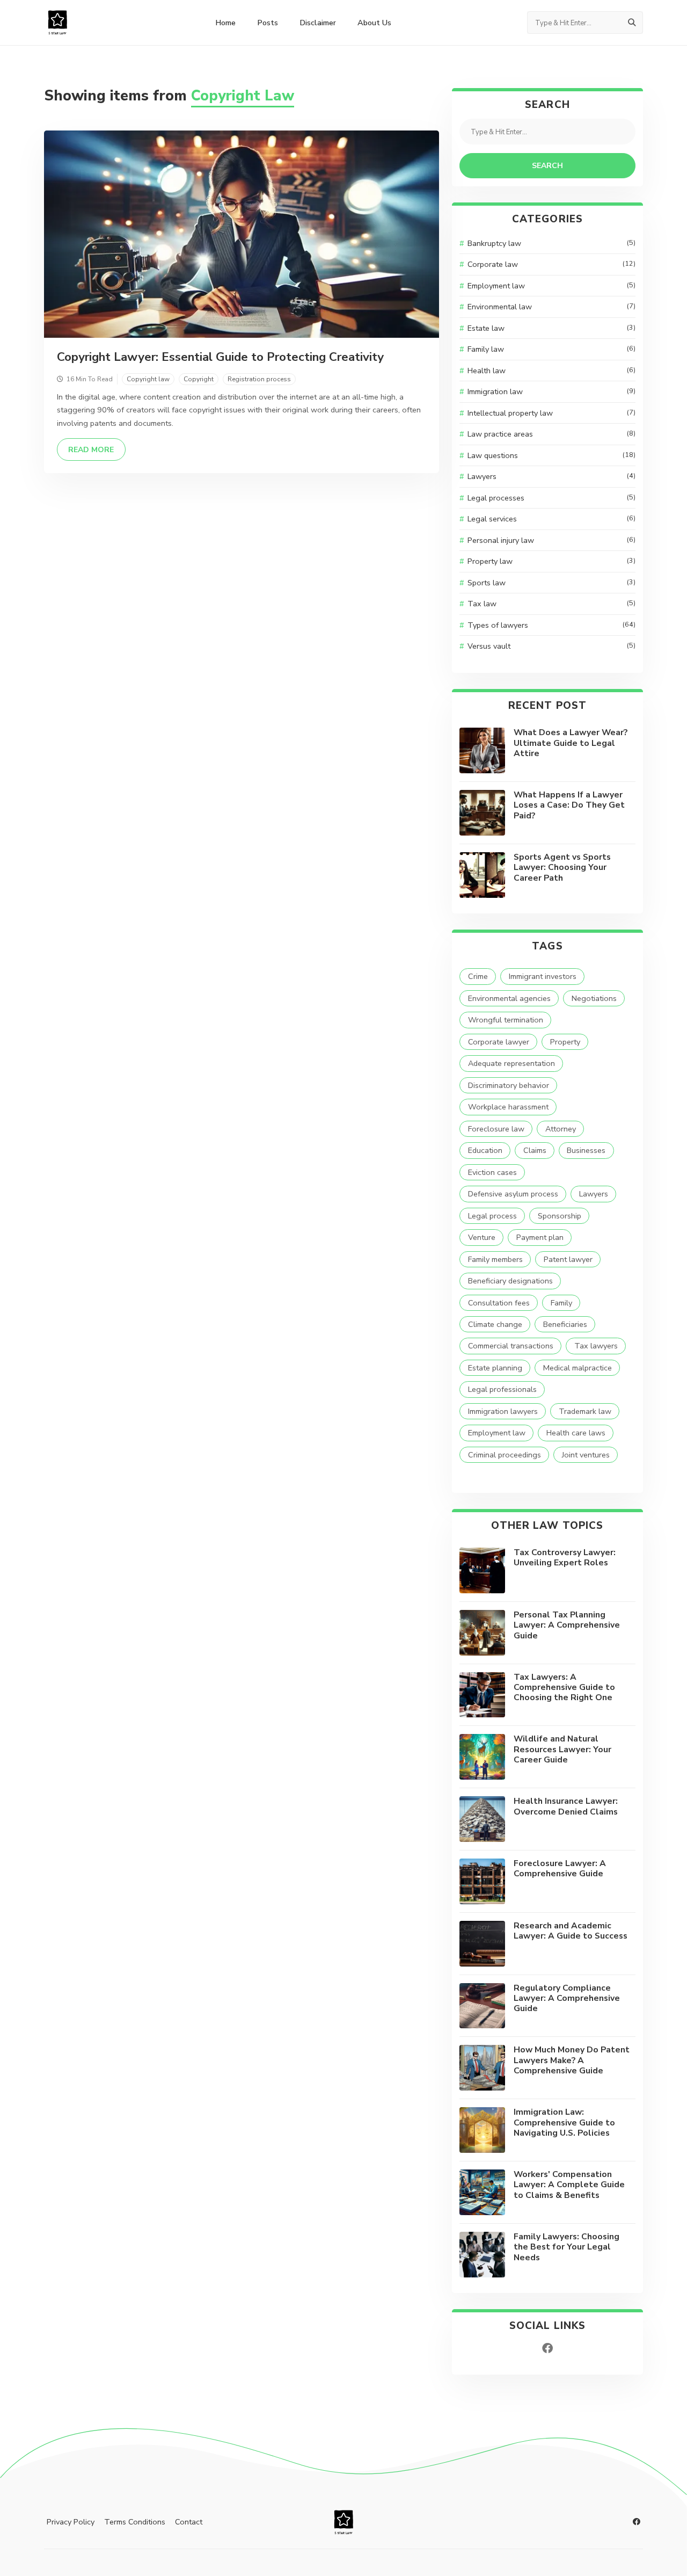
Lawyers (551, 476)
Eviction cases (492, 1172)
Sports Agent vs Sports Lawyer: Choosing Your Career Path (562, 868)
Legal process (492, 1216)
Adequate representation (511, 1063)
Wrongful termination (506, 1020)
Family (561, 1303)
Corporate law (551, 264)
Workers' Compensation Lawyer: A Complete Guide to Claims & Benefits (569, 2185)
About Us (374, 23)
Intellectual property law (551, 413)
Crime (478, 976)
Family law (551, 349)
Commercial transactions (511, 1346)
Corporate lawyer (499, 1042)
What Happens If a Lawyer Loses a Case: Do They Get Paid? (569, 805)
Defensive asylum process (513, 1194)
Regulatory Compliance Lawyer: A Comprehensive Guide (567, 1998)
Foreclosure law (496, 1129)
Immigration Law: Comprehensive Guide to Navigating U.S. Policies (564, 2123)
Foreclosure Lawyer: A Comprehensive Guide (560, 1868)
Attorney (561, 1129)
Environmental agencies (509, 998)
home (225, 23)
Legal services (551, 519)
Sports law (551, 583)
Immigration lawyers (503, 1411)
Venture (482, 1237)
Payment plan (540, 1237)
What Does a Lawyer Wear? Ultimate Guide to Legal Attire (571, 743)
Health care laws (576, 1433)
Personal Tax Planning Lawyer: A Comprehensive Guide (567, 1625)
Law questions (551, 455)
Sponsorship (560, 1216)
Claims (535, 1150)
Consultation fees (499, 1303)
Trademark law (585, 1411)
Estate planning (495, 1368)
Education (485, 1150)
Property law (551, 561)
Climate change (495, 1324)
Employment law (551, 286)
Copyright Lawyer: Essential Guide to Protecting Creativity (220, 357)
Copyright (199, 379)
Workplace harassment (508, 1107)
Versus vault (551, 646)
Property (565, 1042)
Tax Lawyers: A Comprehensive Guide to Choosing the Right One (564, 1688)
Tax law (551, 604)
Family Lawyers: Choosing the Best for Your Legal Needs (567, 2247)
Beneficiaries (565, 1324)
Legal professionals (502, 1389)
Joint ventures (586, 1455)
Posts (268, 23)
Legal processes (551, 498)
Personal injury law (551, 540)
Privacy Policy (71, 2522)
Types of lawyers (551, 625)
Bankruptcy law (551, 243)
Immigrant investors (543, 976)
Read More (97, 449)
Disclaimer (318, 23)
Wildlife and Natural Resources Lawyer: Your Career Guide (562, 1749)
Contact (189, 2522)
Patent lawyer (568, 1259)
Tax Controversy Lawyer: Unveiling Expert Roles (565, 1558)
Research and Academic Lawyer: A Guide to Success (571, 1931)
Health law (551, 371)
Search (547, 166)
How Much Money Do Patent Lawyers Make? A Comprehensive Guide (572, 2060)
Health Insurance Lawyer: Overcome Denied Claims (566, 1806)
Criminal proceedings (505, 1455)
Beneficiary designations (510, 1281)
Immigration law (551, 391)
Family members (495, 1259)
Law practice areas (551, 434)
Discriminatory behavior (509, 1085)
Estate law (551, 328)
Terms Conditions (135, 2522)
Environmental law (551, 307)
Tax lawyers (596, 1346)
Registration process (259, 379)
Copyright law (148, 379)
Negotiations (594, 998)
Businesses (586, 1150)
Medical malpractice (578, 1368)
